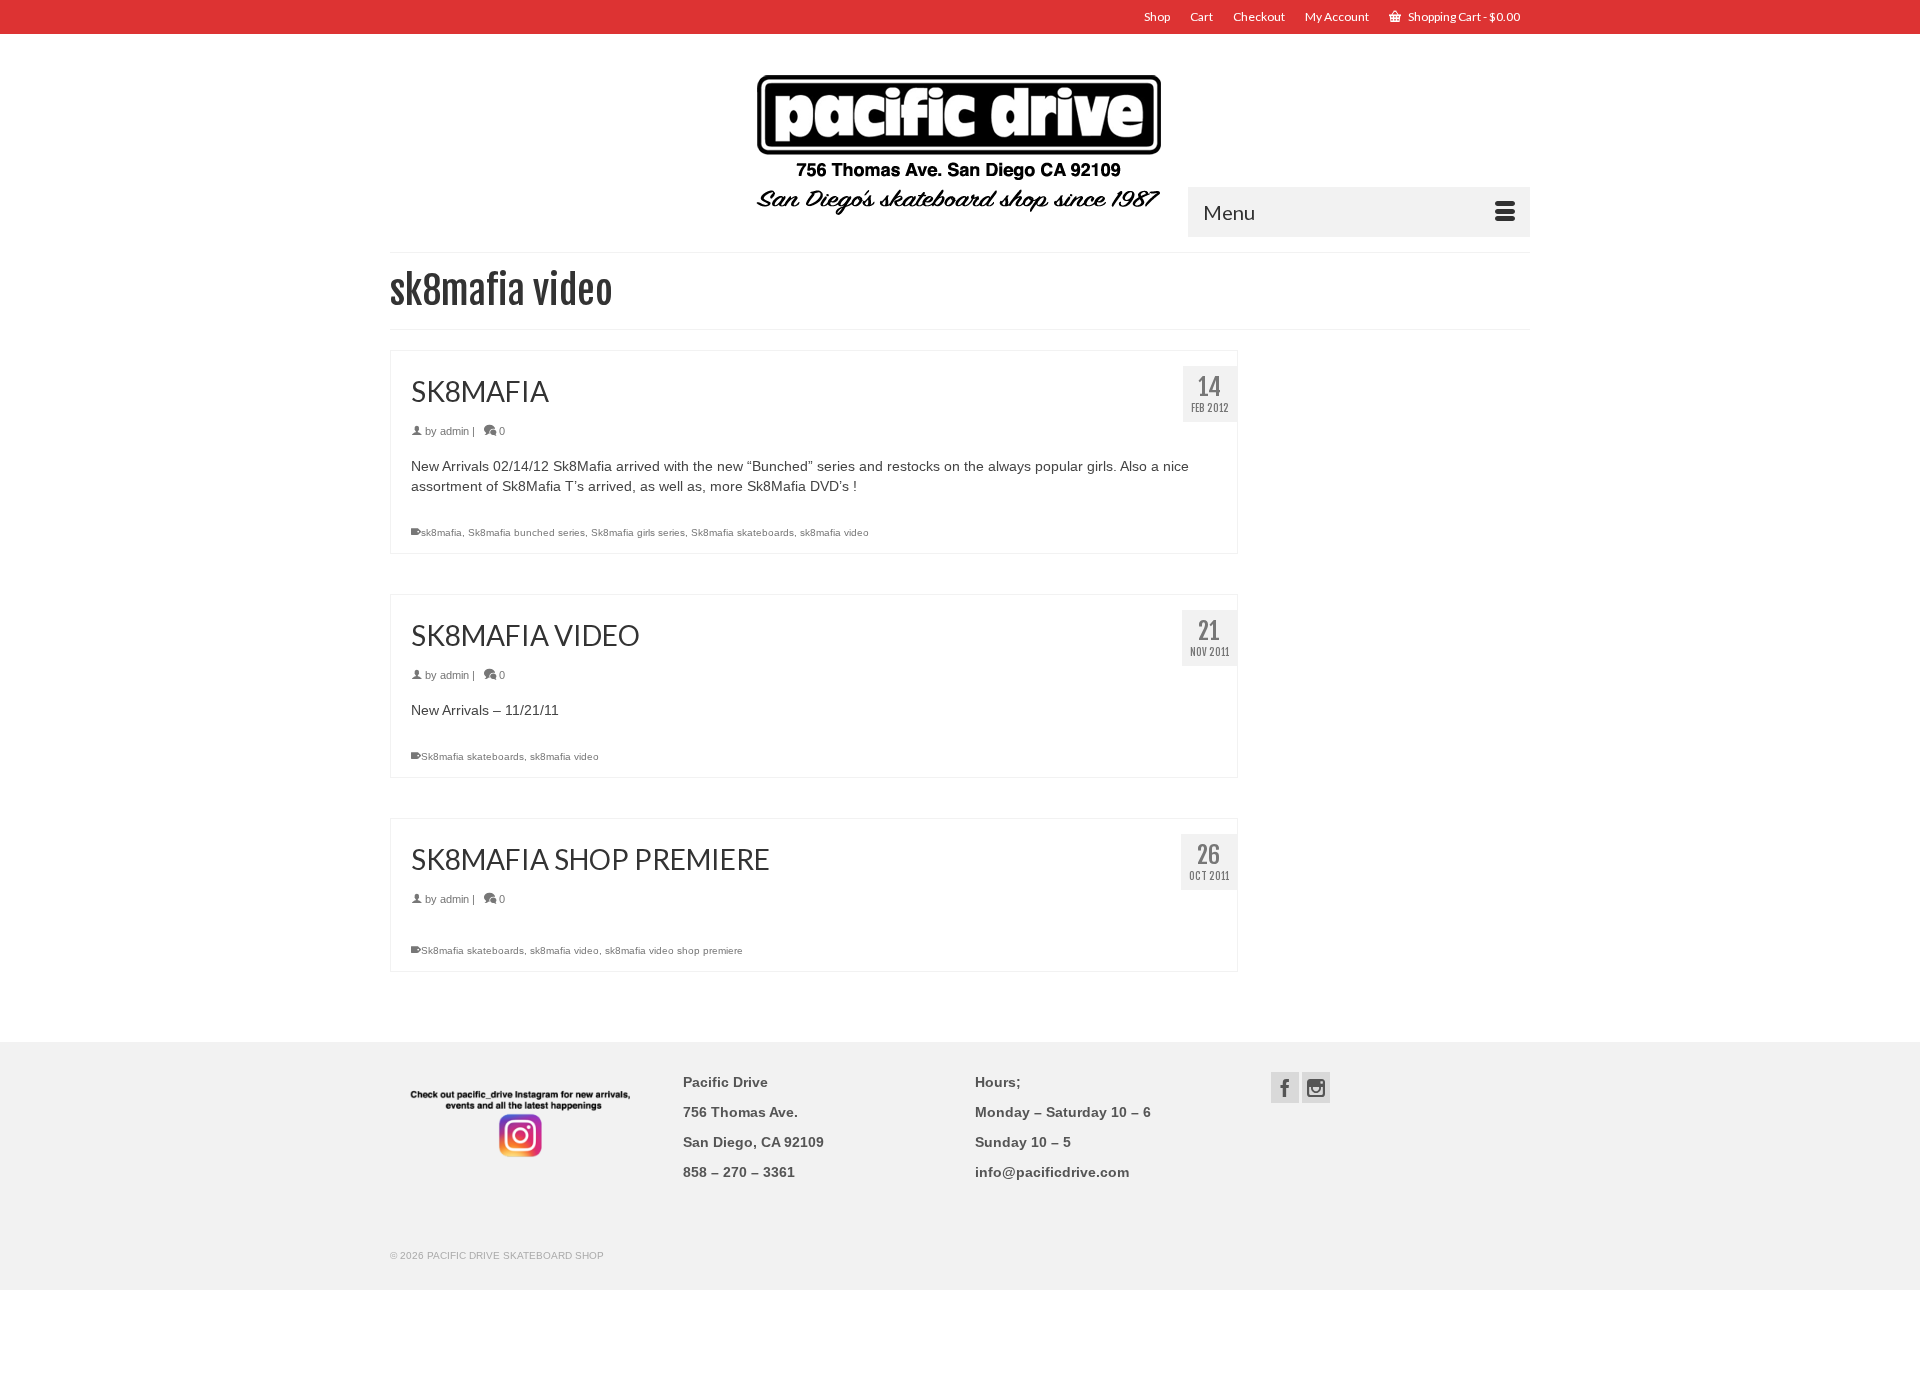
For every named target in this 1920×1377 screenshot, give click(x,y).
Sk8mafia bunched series (526, 532)
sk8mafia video (834, 532)
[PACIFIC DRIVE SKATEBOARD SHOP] (960, 142)
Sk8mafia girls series (638, 532)
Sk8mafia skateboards (742, 532)
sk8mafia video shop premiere (674, 950)
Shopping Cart (1463, 16)
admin (454, 431)
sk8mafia (441, 532)
